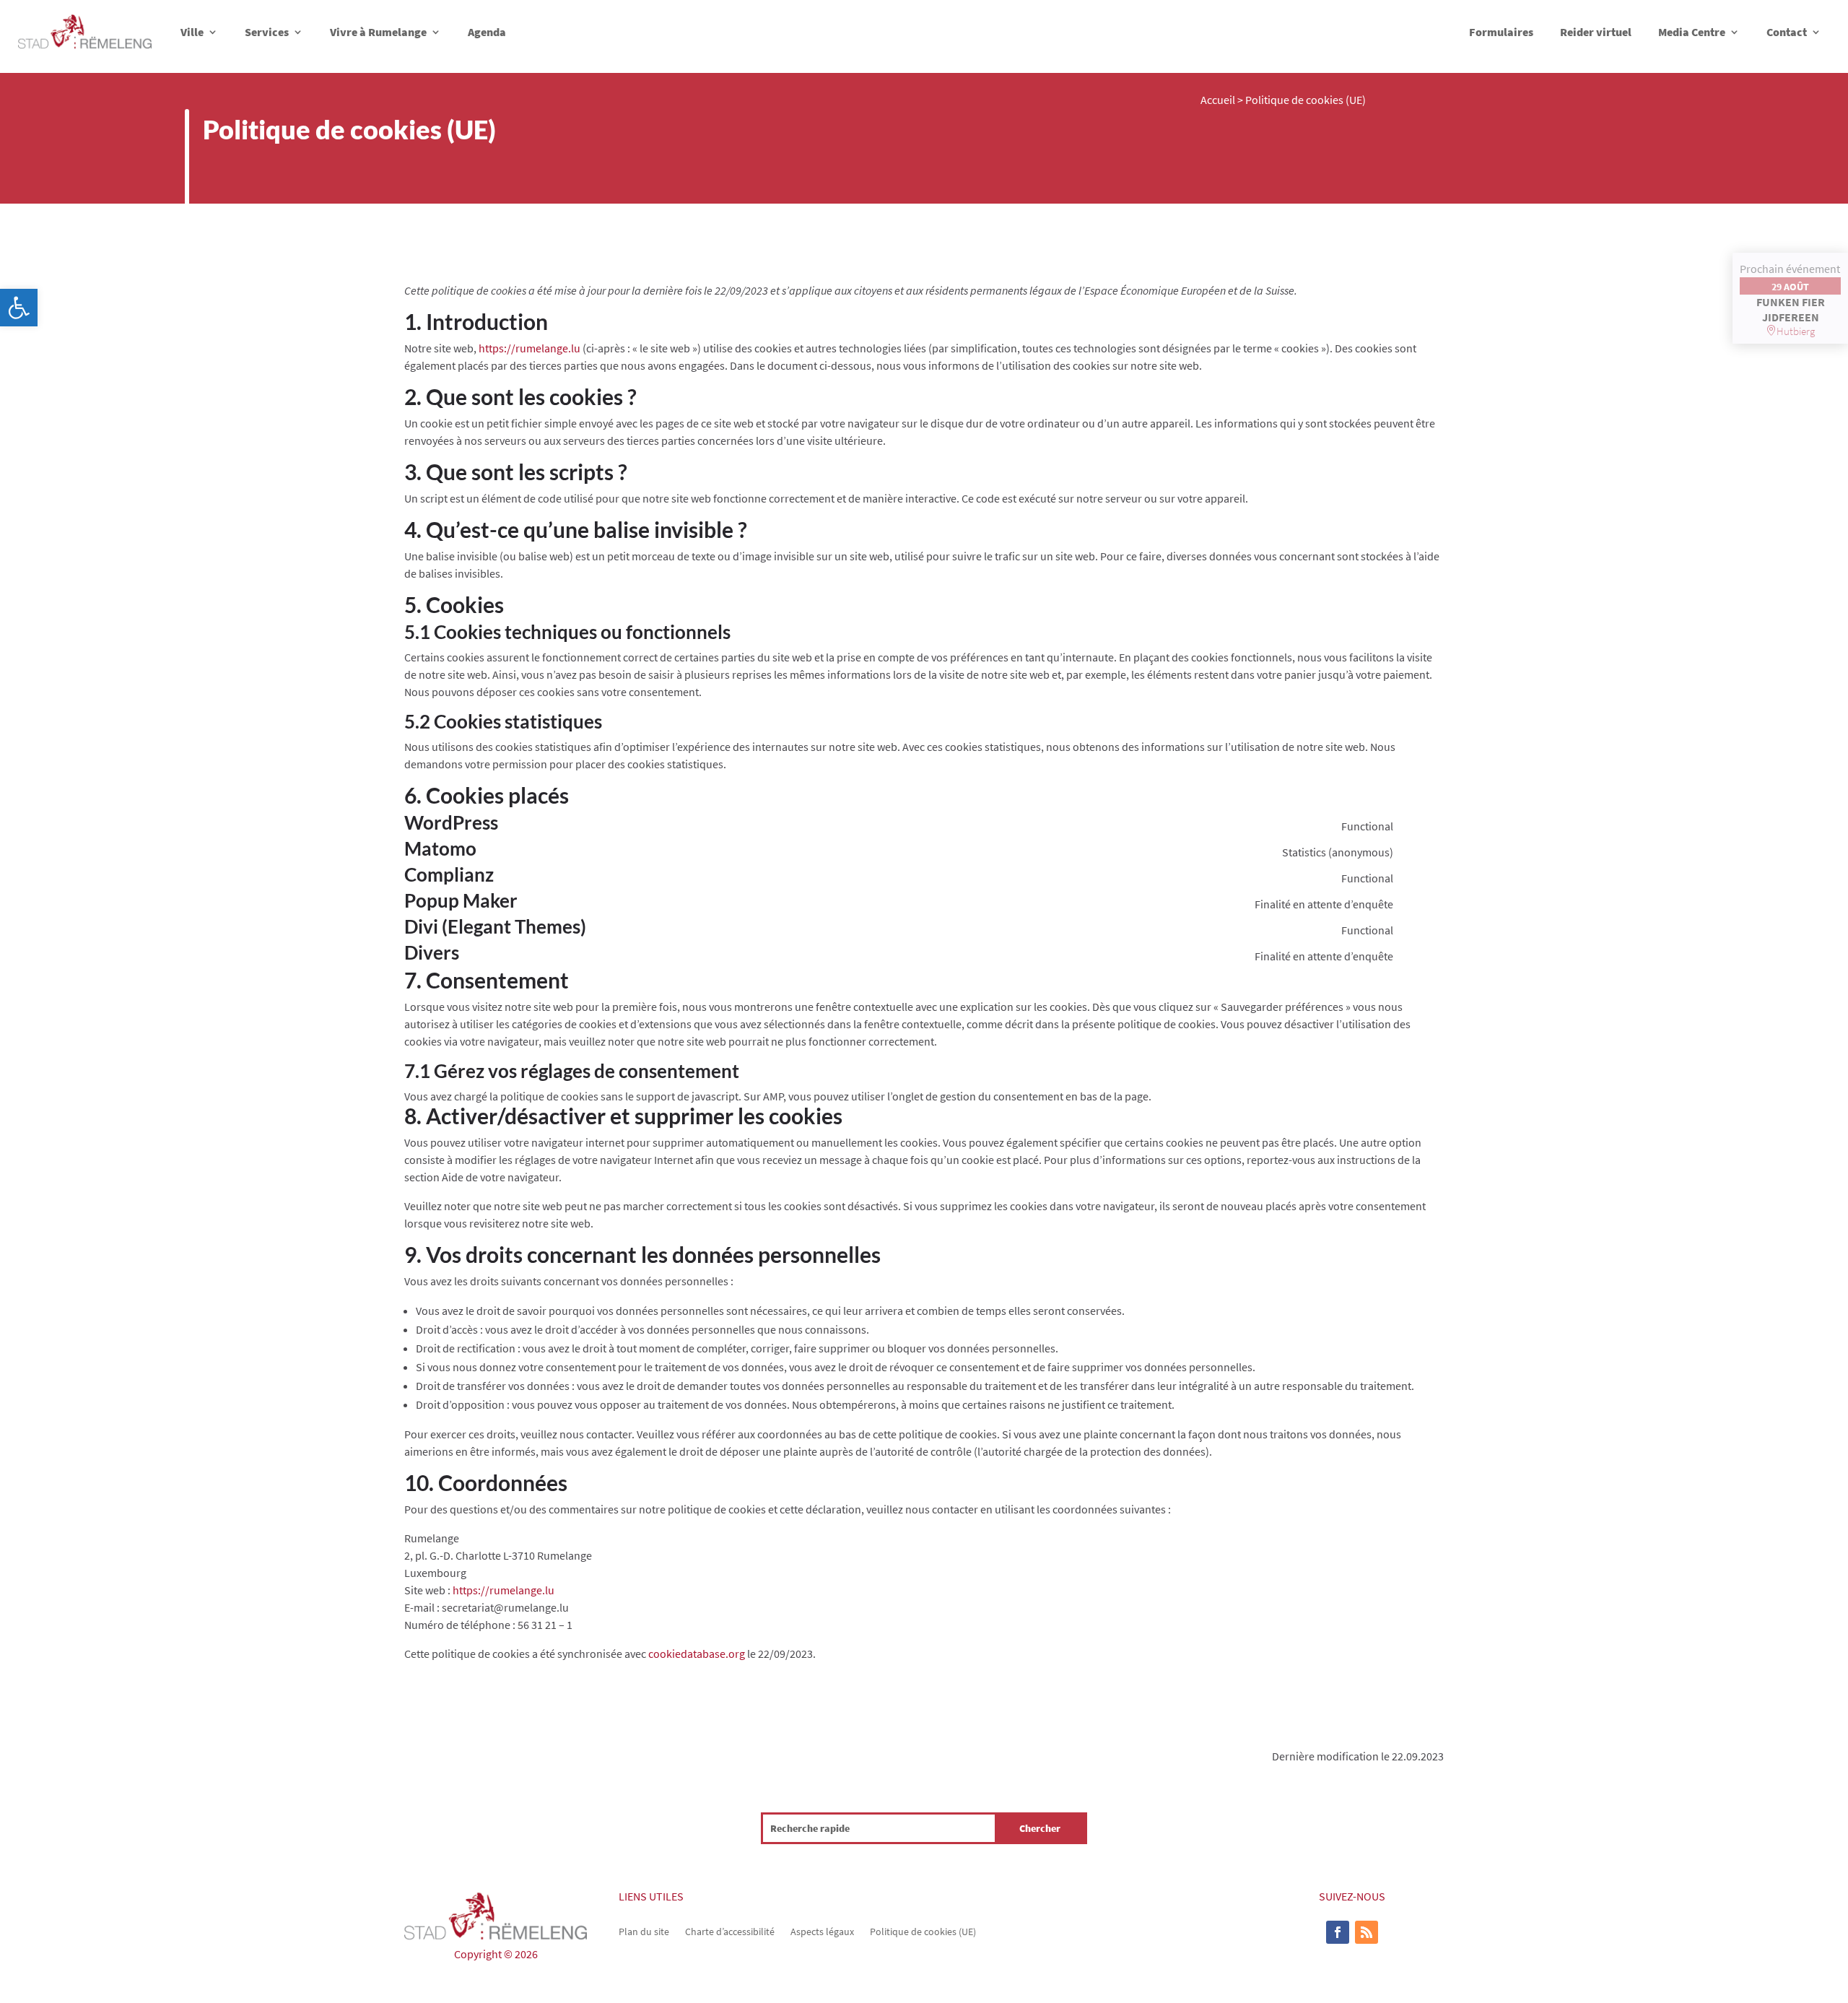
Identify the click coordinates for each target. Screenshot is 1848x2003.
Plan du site (644, 1931)
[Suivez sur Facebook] (1338, 1932)
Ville (192, 32)
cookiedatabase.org (697, 1654)
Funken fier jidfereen (1791, 309)
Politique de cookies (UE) (923, 1931)
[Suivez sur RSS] (1367, 1932)
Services (267, 32)
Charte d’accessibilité (730, 1931)
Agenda (487, 32)
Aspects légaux (822, 1931)
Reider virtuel (1596, 32)
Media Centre (1692, 32)
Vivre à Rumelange (378, 32)
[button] (19, 308)
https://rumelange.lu (529, 348)
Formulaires (1501, 32)
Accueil (1218, 100)
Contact (1787, 32)
